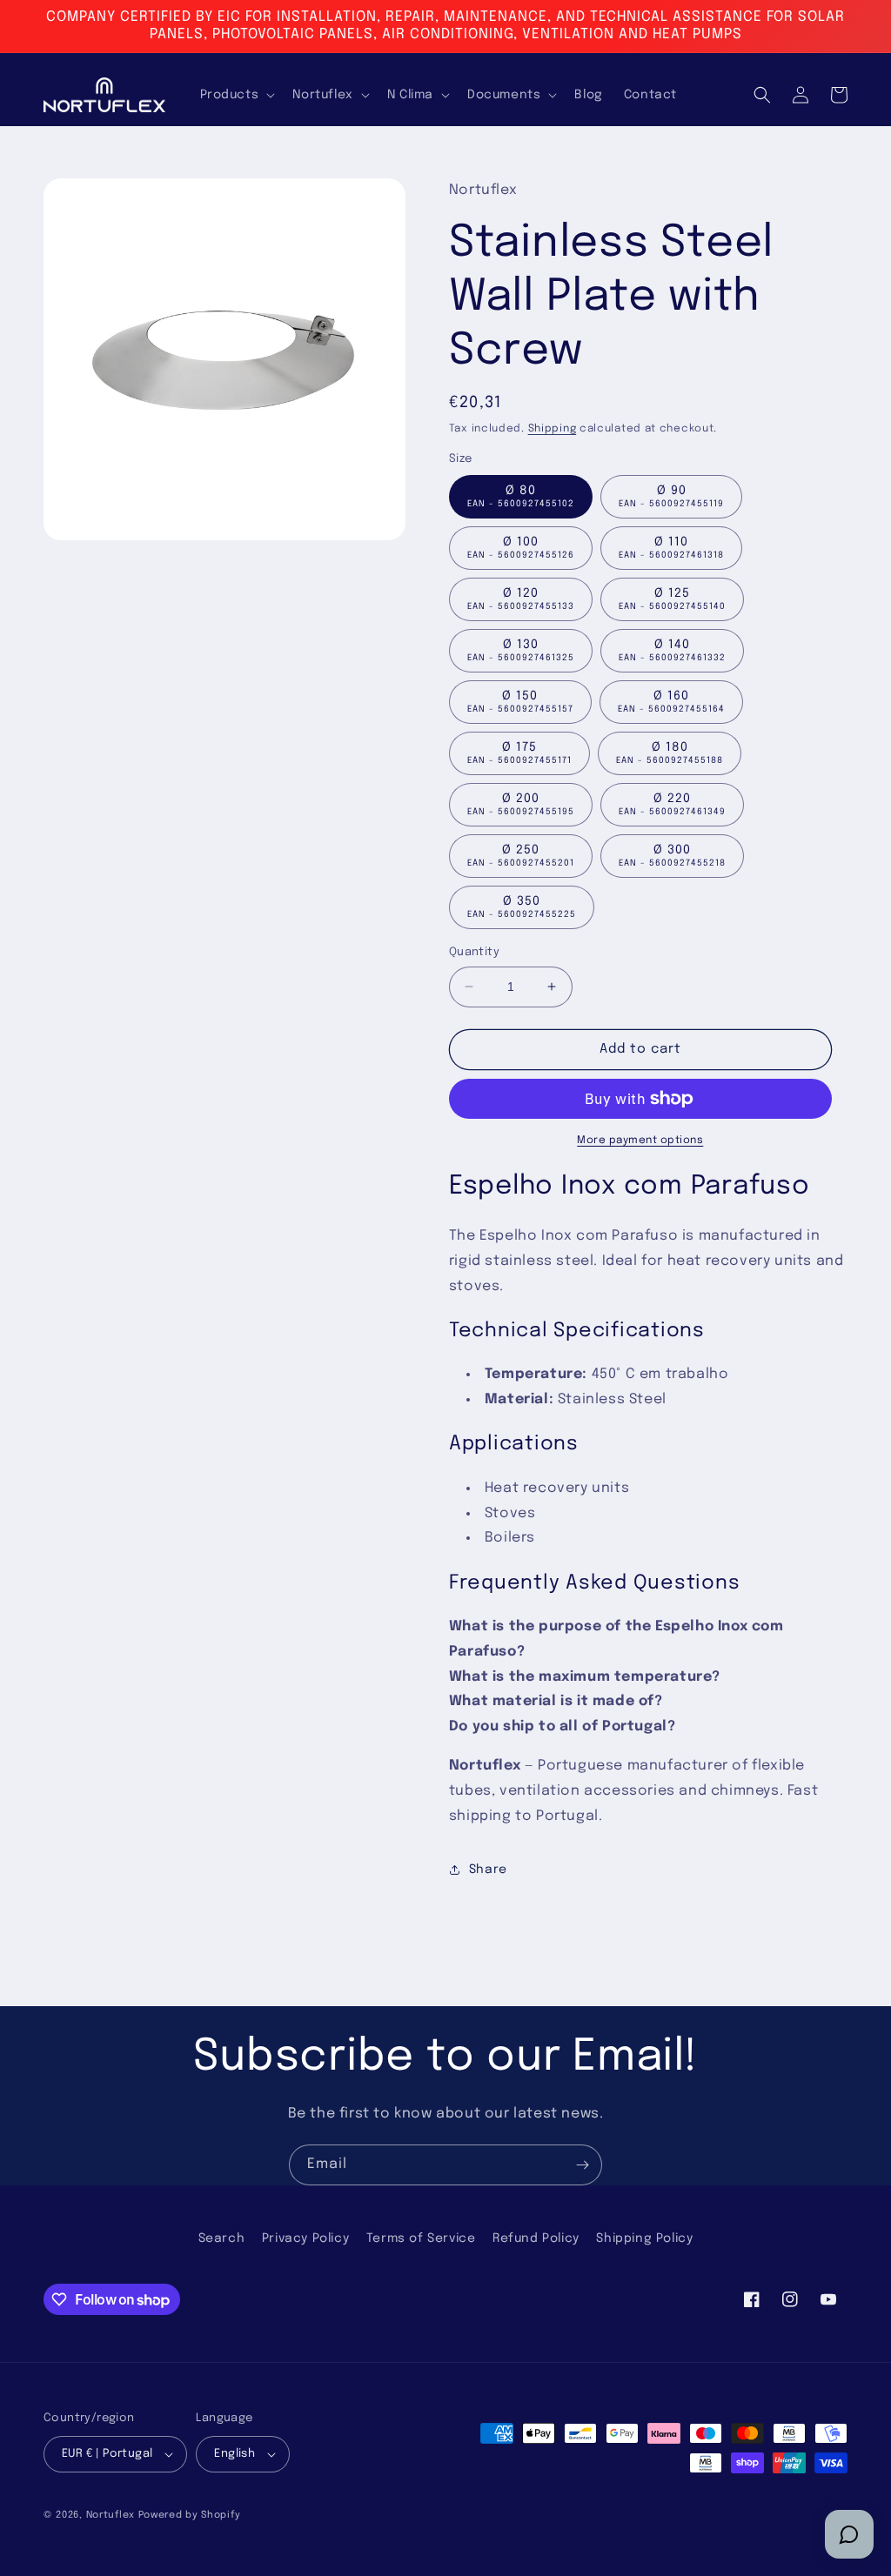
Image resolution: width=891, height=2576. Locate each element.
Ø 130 (521, 650)
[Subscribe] (582, 2165)
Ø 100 (521, 548)
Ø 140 (672, 650)
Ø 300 (672, 856)
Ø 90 (671, 496)
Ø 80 (521, 496)
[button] (236, 95)
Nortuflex (111, 2515)
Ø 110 (671, 548)
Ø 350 (522, 907)
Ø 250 (521, 856)
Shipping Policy (644, 2238)
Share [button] (488, 1870)
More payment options (640, 1141)
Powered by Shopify (190, 2515)
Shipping (553, 429)
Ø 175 (519, 753)
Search (222, 2238)
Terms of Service (421, 2238)
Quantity (474, 952)
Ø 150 (520, 702)
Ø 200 (521, 804)
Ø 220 (672, 804)
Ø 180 (670, 753)
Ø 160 (671, 702)
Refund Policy (536, 2238)
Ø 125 (672, 599)
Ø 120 (521, 599)
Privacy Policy (305, 2238)
